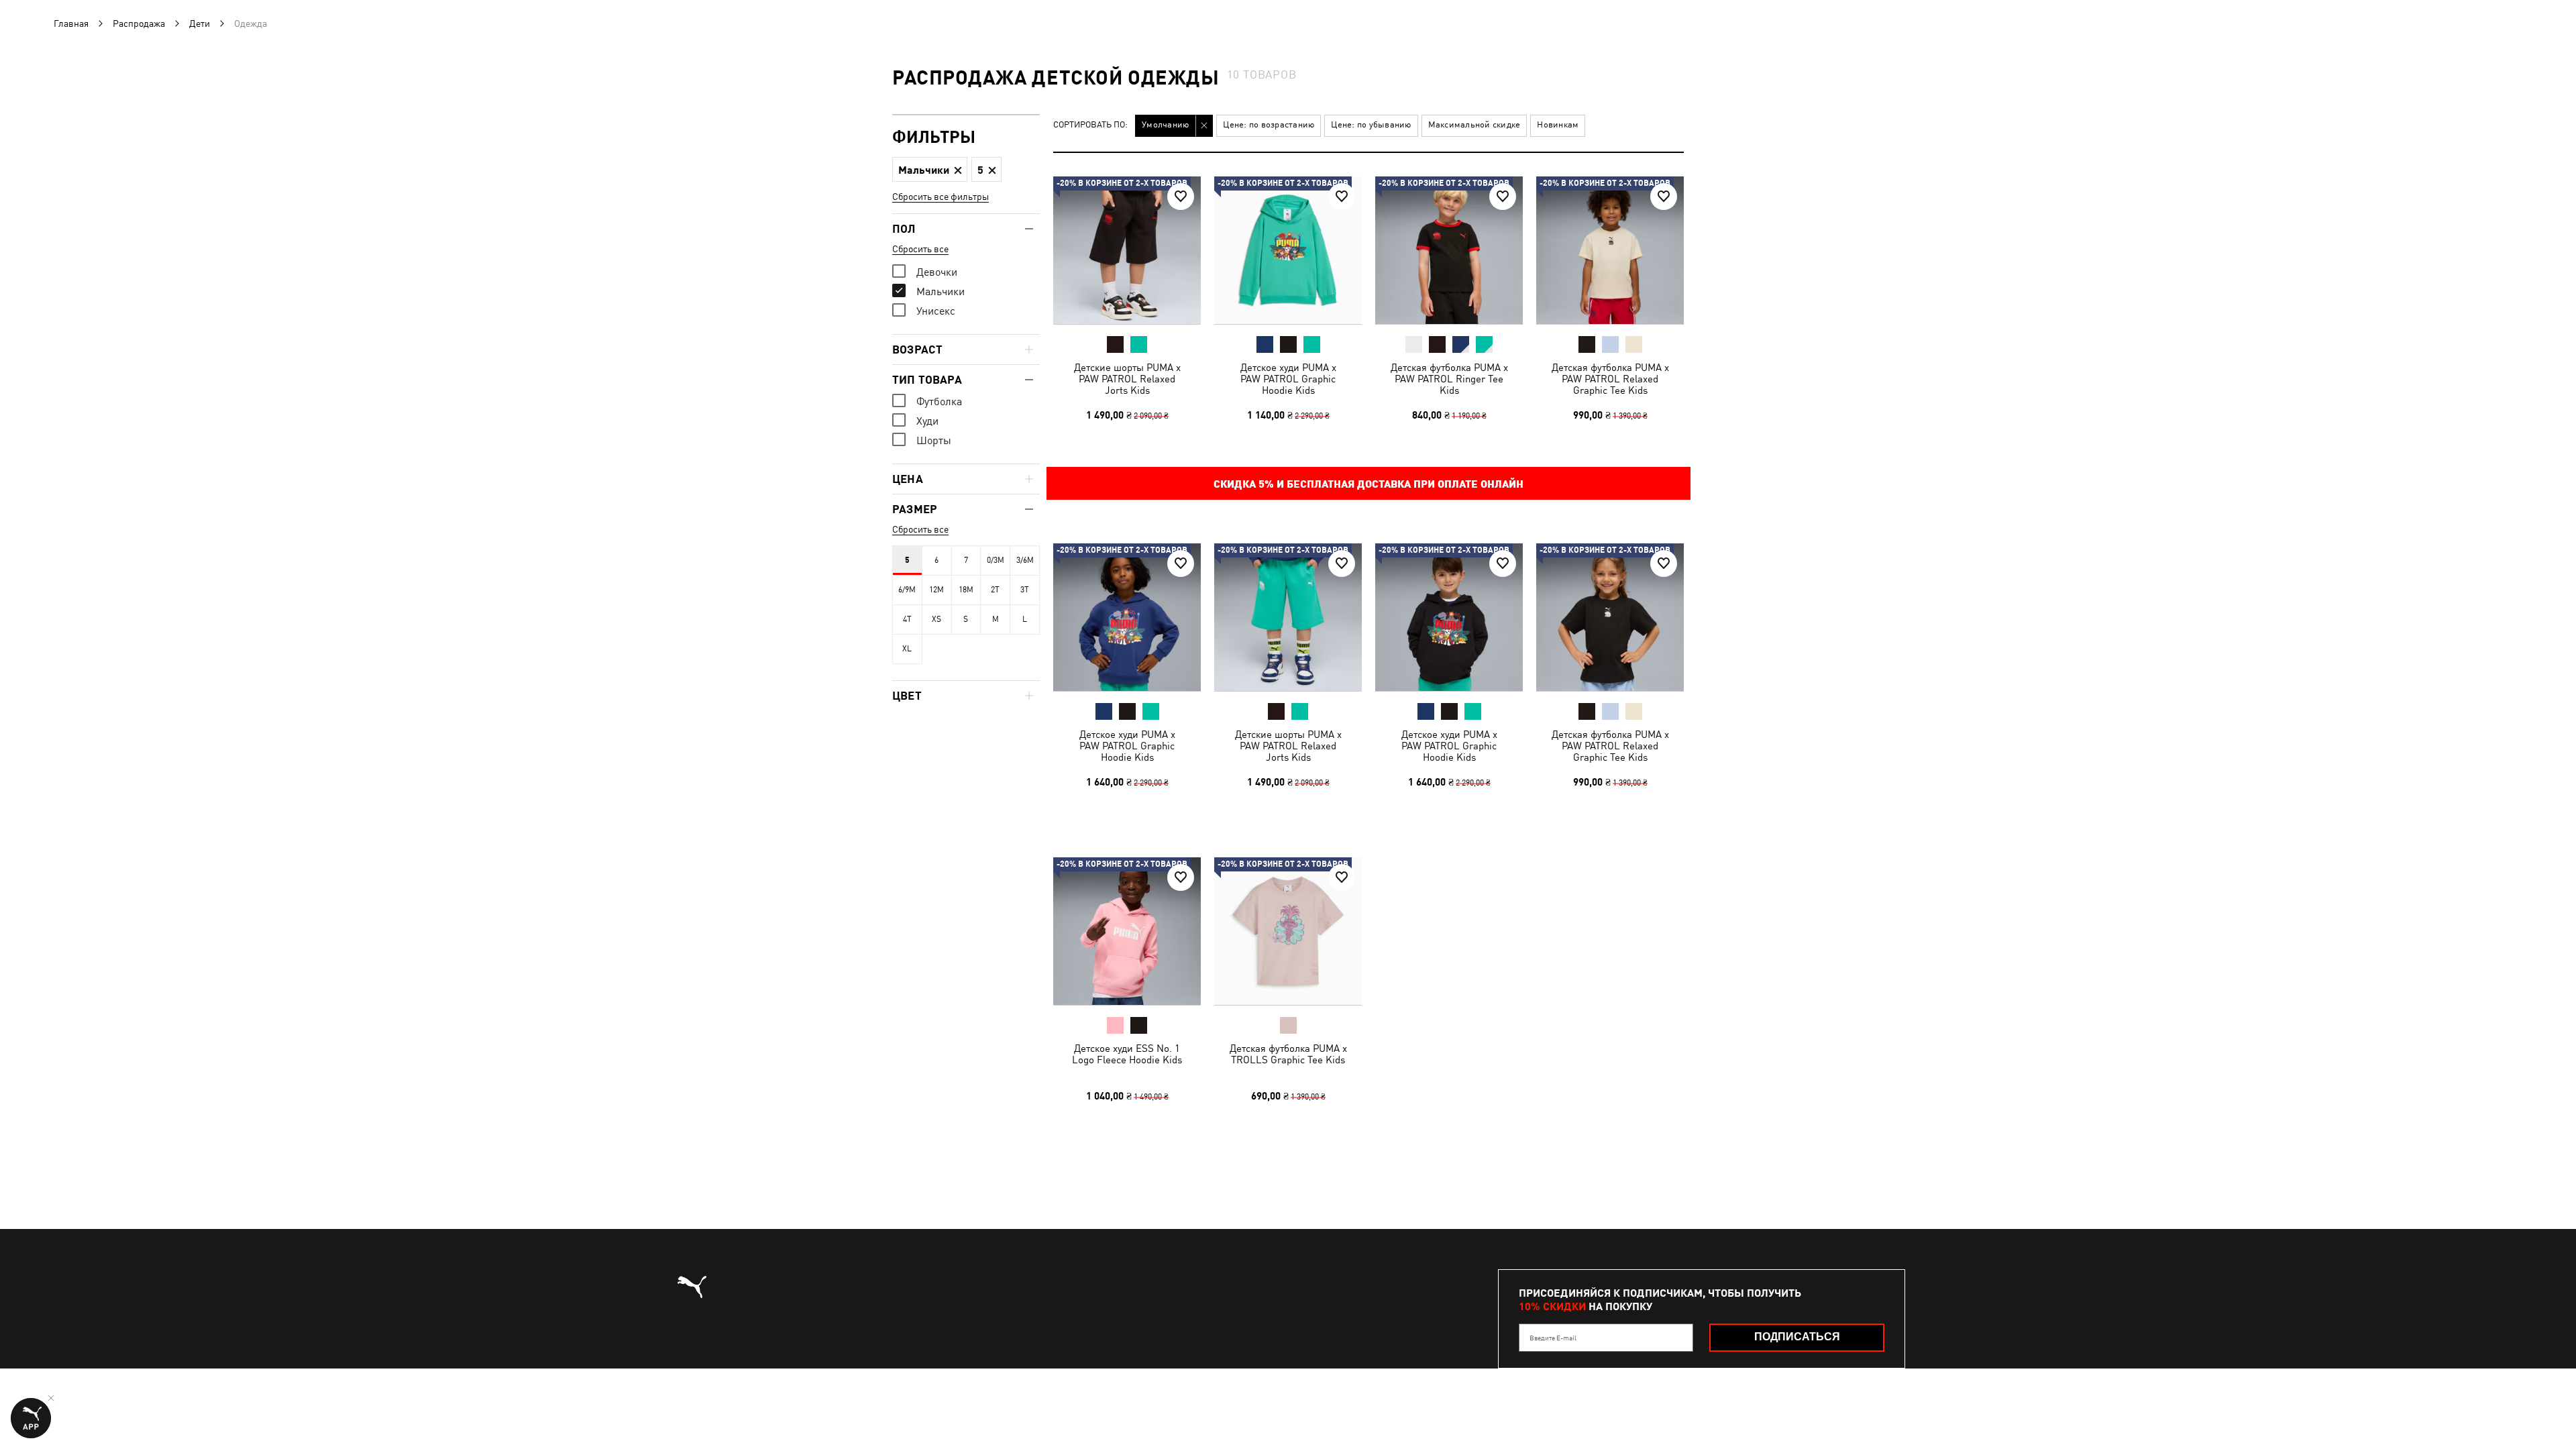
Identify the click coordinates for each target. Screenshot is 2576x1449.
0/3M (996, 560)
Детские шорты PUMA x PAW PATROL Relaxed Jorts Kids (1127, 379)
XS (936, 619)
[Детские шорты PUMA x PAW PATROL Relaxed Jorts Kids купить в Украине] (1127, 250)
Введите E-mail (1553, 1338)
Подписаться (1797, 1337)
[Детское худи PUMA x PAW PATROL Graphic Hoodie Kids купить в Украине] (1288, 250)
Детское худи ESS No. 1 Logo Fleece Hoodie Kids (1127, 1054)
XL (907, 649)
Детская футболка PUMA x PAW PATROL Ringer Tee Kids (1449, 379)
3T (1025, 590)
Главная (71, 23)
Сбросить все (920, 249)
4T (907, 619)
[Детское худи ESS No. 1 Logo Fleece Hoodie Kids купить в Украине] (1127, 931)
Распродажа (139, 23)
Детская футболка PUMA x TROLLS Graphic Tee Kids (1288, 1054)
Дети (200, 23)
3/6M (1025, 560)
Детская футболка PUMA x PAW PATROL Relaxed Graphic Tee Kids (1610, 379)
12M (936, 590)
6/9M (907, 590)
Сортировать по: (1090, 125)
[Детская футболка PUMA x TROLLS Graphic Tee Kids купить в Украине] (1288, 931)
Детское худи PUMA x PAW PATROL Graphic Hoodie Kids (1288, 379)
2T (995, 590)
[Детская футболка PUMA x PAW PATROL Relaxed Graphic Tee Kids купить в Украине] (1610, 250)
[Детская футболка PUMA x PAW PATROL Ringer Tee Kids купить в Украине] (1449, 250)
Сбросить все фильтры (941, 197)
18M (966, 590)
